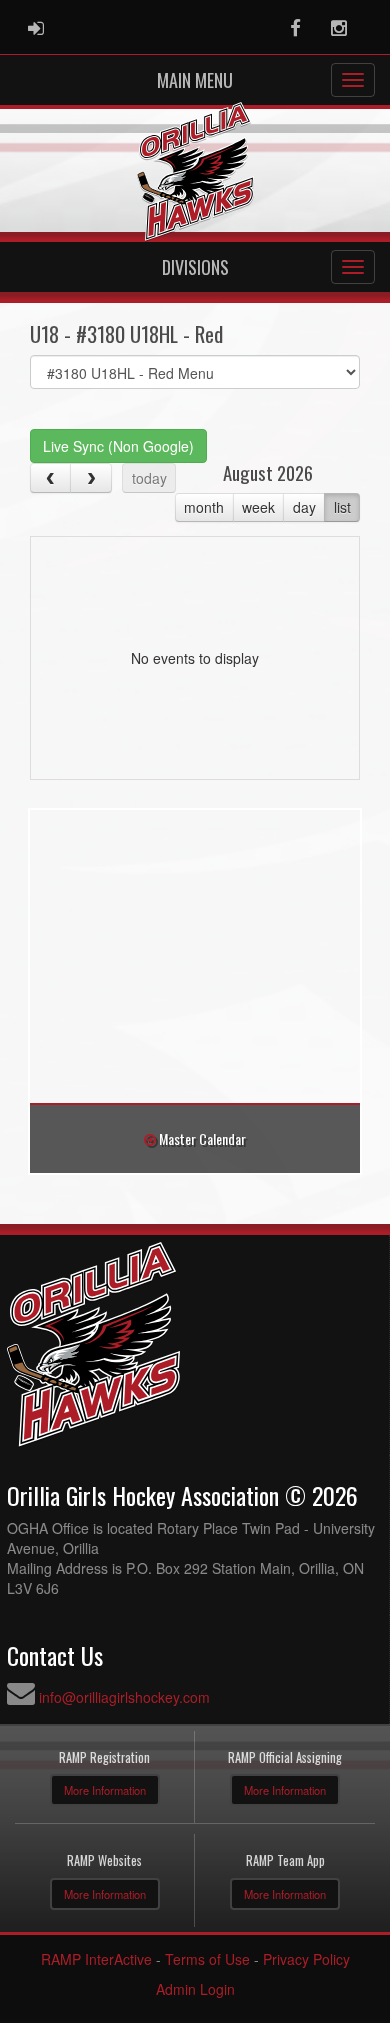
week (258, 507)
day (304, 507)
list (342, 507)
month (204, 507)
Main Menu (195, 80)
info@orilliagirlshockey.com (124, 1697)
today (149, 478)
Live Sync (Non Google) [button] (118, 446)
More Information (105, 1790)
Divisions (195, 267)
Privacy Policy (306, 1959)
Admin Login (195, 1989)
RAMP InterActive (96, 1959)
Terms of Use (207, 1959)
